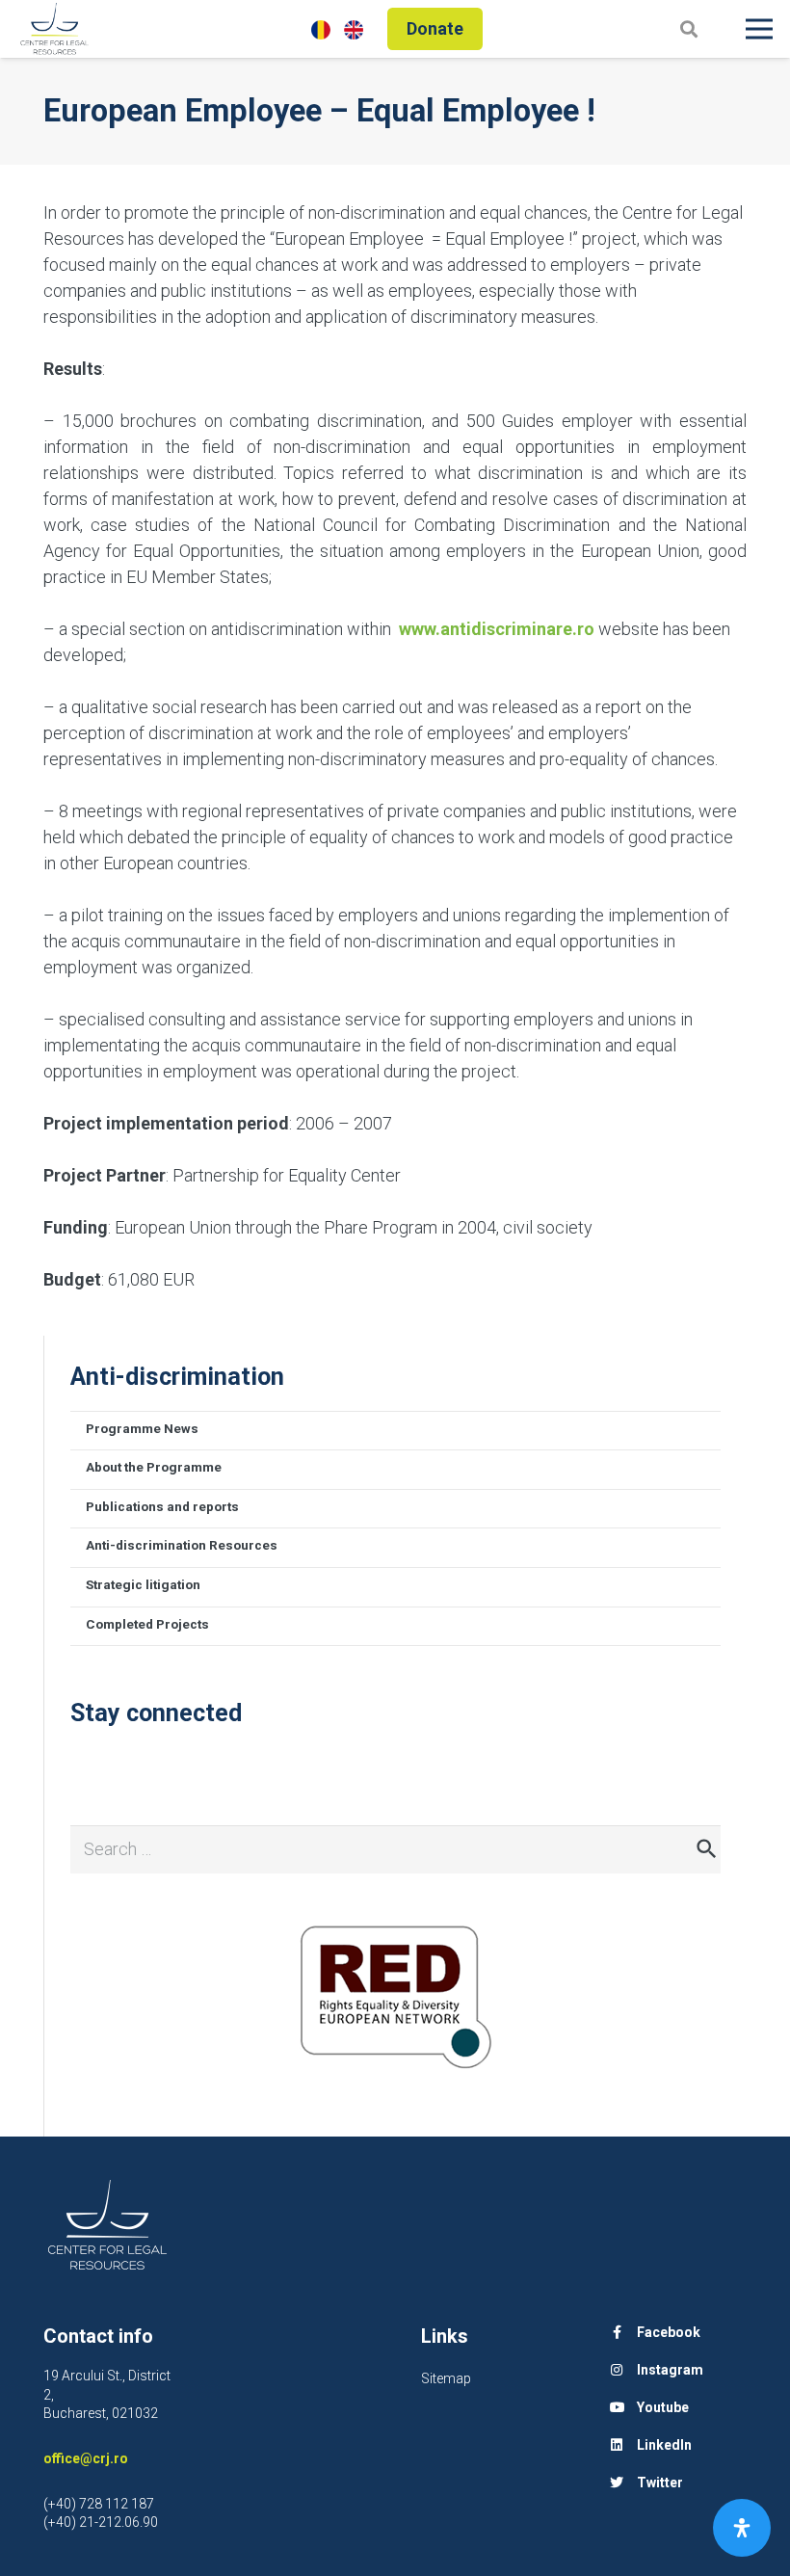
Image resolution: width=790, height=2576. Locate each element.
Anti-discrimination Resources (182, 1545)
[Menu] (760, 29)
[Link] (54, 29)
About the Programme (154, 1467)
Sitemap (446, 2378)
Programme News (142, 1428)
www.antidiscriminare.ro (497, 629)
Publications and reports (162, 1506)
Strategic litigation (143, 1584)
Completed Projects (147, 1624)
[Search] (689, 28)
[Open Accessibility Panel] (742, 2528)
